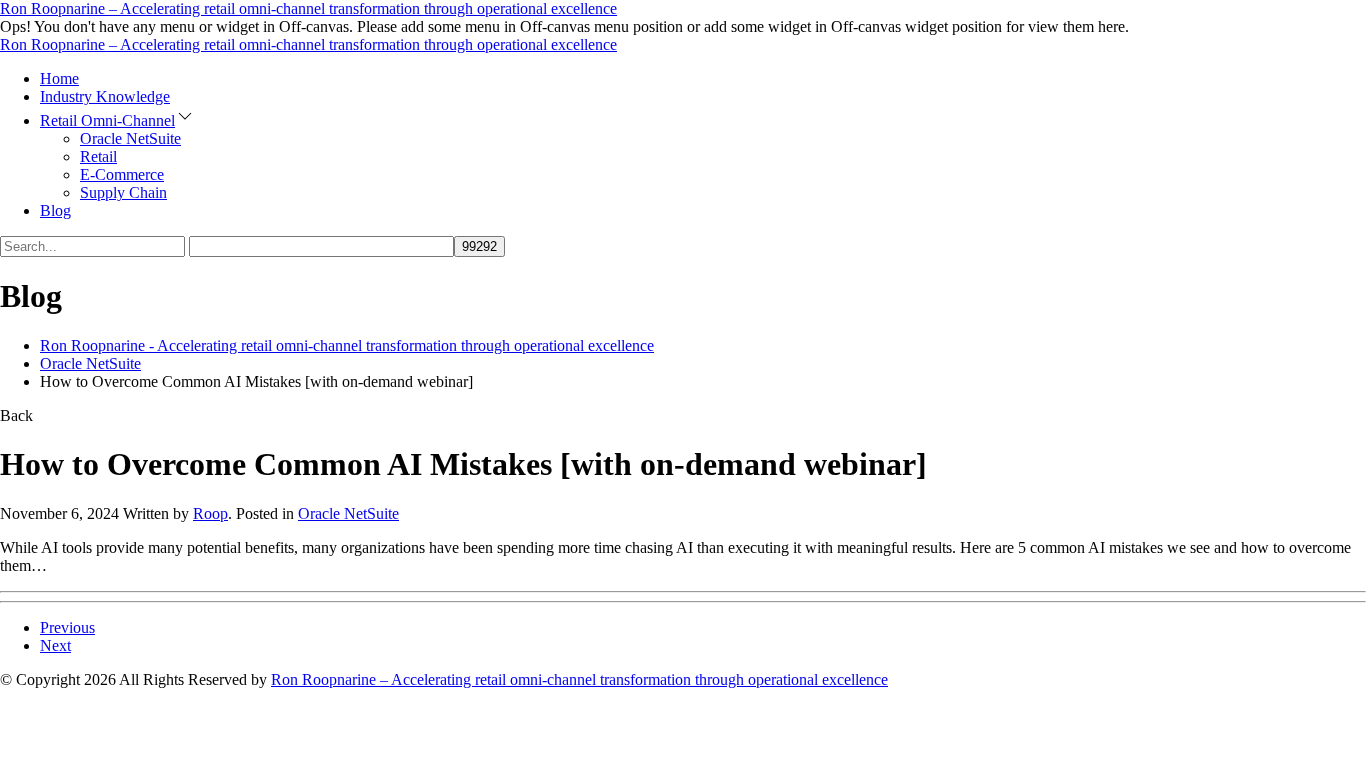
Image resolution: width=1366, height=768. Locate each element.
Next (55, 645)
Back (16, 415)
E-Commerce (122, 174)
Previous (67, 627)
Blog (55, 210)
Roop (210, 513)
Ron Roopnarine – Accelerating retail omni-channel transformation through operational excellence (308, 8)
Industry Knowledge (105, 96)
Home (59, 78)
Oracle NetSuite (130, 138)
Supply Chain (123, 192)
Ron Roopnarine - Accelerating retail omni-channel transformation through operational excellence (347, 345)
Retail (98, 156)
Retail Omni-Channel (107, 120)
